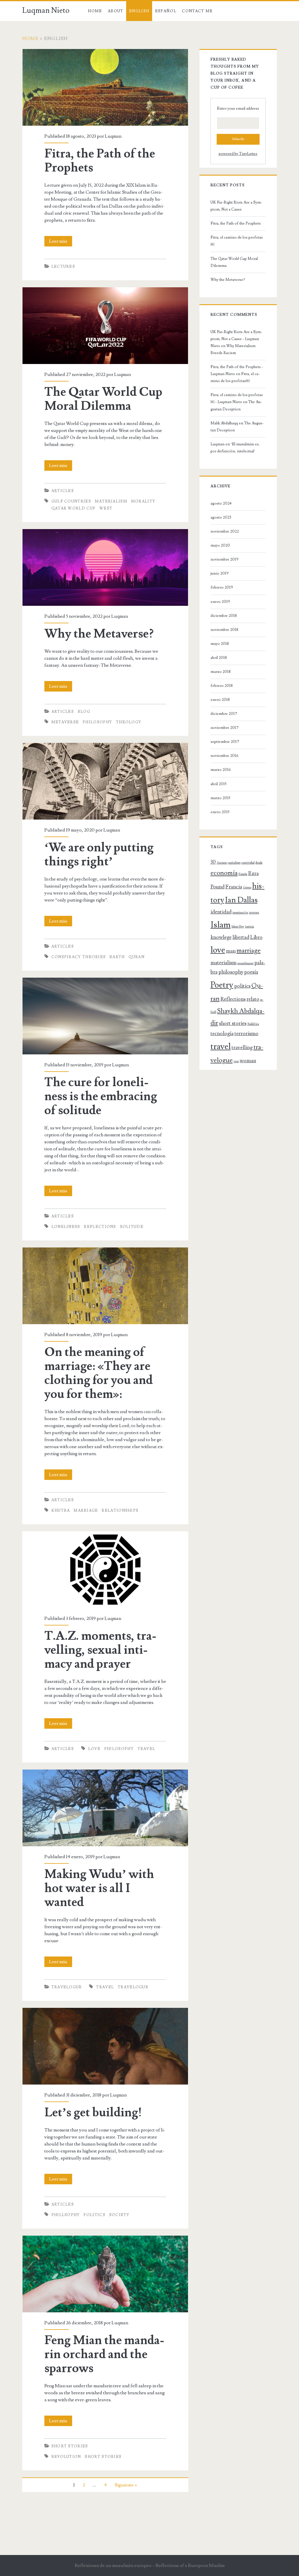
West (106, 508)
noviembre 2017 (225, 728)
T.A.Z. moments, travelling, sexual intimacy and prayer (77, 1535)
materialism (111, 501)
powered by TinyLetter (238, 154)
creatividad (248, 863)
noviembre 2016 (225, 756)
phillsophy (66, 2215)
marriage (86, 1511)
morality (143, 501)
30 (213, 862)
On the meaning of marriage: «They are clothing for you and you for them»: (97, 1251)
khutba (61, 1511)
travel (146, 1749)
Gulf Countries (71, 501)
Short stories (70, 2446)
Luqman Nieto (46, 10)
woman (248, 1061)
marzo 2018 (221, 672)
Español (166, 11)
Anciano (222, 863)
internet (254, 913)
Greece (247, 888)
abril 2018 (219, 658)
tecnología (222, 1034)
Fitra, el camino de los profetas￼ (237, 241)
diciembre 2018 (224, 616)
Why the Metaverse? (43, 533)
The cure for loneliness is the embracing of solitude (74, 981)
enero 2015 (220, 812)
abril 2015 (219, 784)
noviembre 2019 (225, 559)
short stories (103, 2457)
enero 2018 (220, 700)
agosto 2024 (221, 503)
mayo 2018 (220, 644)
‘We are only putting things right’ (55, 746)
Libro (256, 937)
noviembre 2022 (225, 531)
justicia (250, 927)
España (243, 874)
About (116, 11)
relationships (120, 1511)
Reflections (100, 1227)
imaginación (240, 913)
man (231, 951)
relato (253, 999)
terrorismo (246, 1034)
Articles (63, 491)
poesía (251, 972)
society (119, 2215)
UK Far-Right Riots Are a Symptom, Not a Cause (236, 206)
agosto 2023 (221, 517)
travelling (242, 1048)
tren (236, 1061)
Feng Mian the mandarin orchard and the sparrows (73, 2239)
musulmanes (245, 963)
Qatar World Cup (74, 508)
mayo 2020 (220, 545)
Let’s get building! (41, 2011)
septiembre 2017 (225, 742)
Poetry (222, 985)
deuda (259, 863)
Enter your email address (238, 108)
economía (224, 873)
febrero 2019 (222, 587)
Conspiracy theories (79, 957)
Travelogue (67, 1987)
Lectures (63, 267)
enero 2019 (220, 602)
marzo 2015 (220, 798)
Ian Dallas (241, 900)
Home (95, 11)
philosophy (97, 722)
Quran (137, 957)
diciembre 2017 (224, 714)
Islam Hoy (238, 927)
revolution (66, 2457)
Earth (117, 957)
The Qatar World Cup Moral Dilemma (61, 291)
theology (129, 722)
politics (94, 2215)
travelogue (133, 1987)
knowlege (221, 937)
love (94, 1749)
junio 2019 (220, 573)
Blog (84, 712)
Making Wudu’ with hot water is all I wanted (67, 1773)
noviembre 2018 (224, 630)
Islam (221, 925)
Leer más (61, 242)
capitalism (234, 863)
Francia (234, 887)
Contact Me (197, 11)
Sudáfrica (253, 1024)
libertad (241, 937)
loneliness (66, 1227)
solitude (132, 1227)
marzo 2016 (221, 770)
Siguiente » (126, 2485)
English (139, 11)
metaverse (65, 722)
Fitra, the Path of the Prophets (53, 52)
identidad (221, 912)
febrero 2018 (222, 686)
